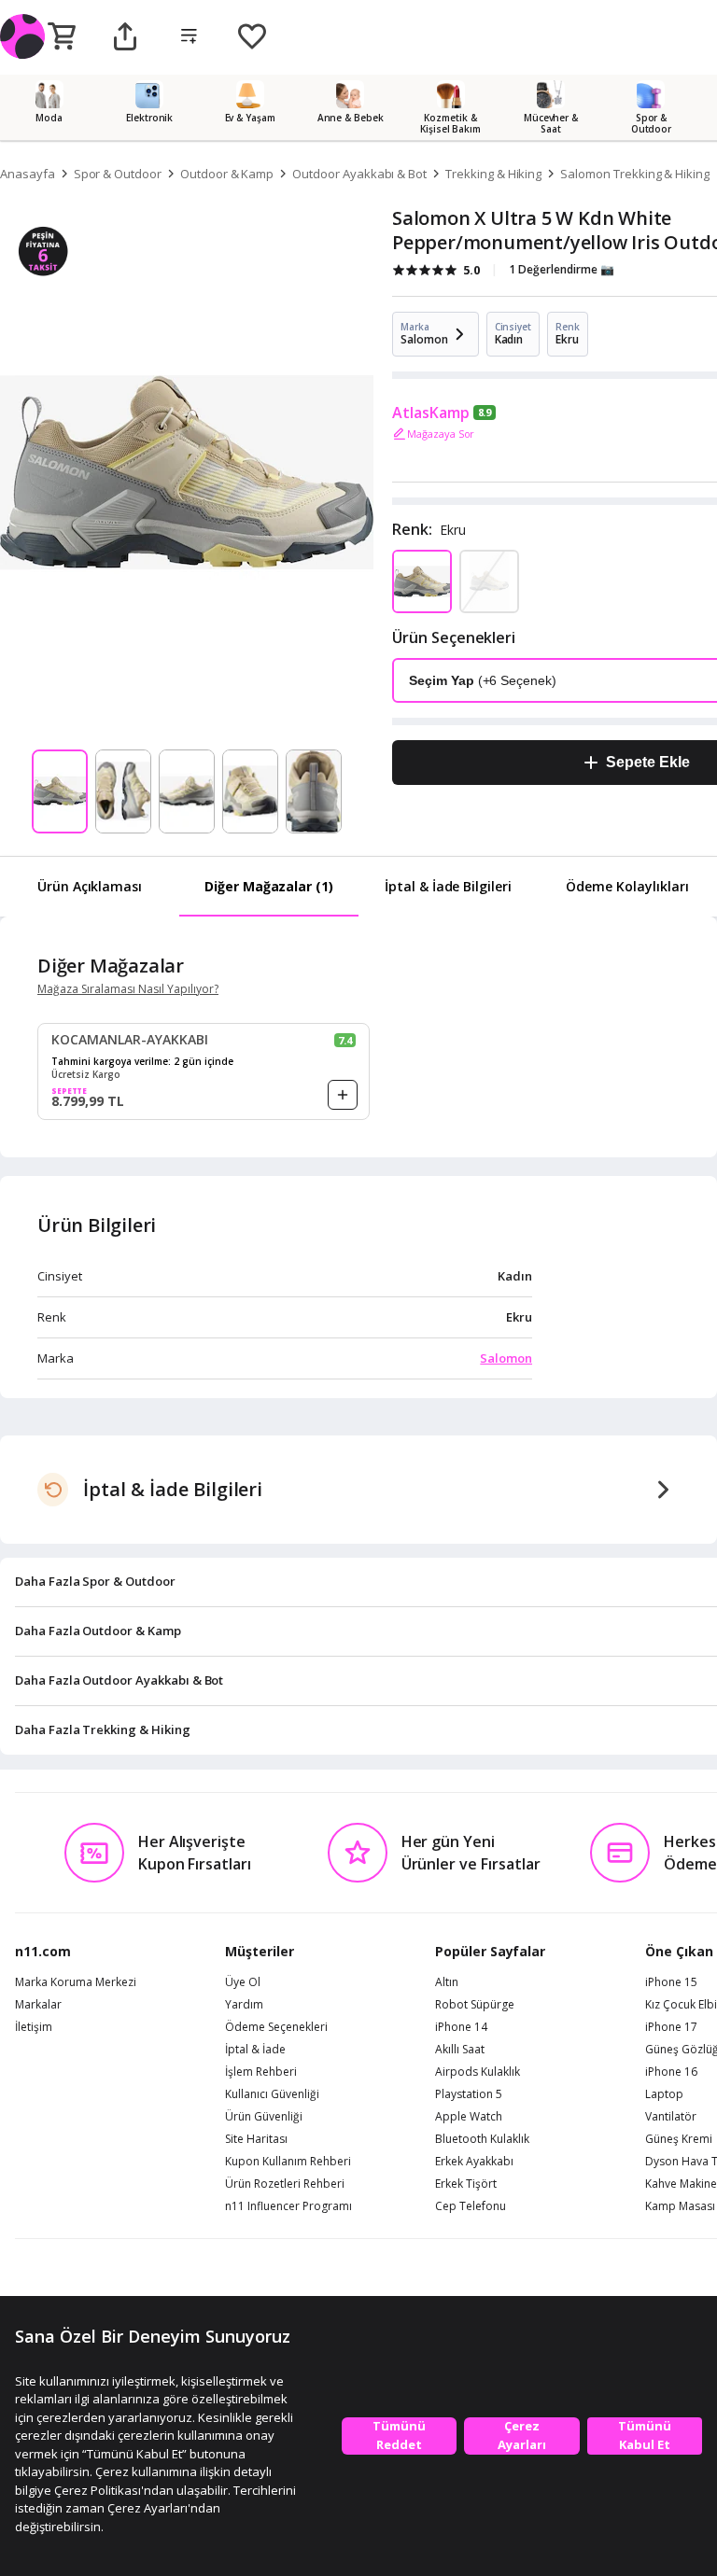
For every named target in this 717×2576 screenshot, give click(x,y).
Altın (447, 1982)
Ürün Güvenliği (264, 2117)
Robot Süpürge (475, 2005)
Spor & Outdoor (118, 174)
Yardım (244, 2005)
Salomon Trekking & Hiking (635, 174)
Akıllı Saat (460, 2050)
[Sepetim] (62, 37)
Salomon (506, 1358)
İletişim (34, 2027)
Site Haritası (256, 2139)
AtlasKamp (431, 413)
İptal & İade (255, 2050)
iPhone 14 (461, 2027)
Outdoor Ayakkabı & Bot (359, 174)
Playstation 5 (469, 2094)
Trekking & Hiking (493, 174)
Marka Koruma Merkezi (76, 1982)
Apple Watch (469, 2117)
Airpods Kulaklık (478, 2072)
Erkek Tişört (466, 2184)
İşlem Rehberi (261, 2072)
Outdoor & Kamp (227, 174)
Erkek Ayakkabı (474, 2162)
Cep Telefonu (471, 2206)
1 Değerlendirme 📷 (562, 269)
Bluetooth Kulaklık (482, 2139)
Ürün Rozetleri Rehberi (285, 2184)
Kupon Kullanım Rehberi (288, 2162)
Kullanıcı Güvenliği (272, 2094)
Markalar (38, 2005)
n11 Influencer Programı (288, 2206)
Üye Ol (243, 1982)
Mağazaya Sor (441, 434)
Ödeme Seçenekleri (276, 2027)
